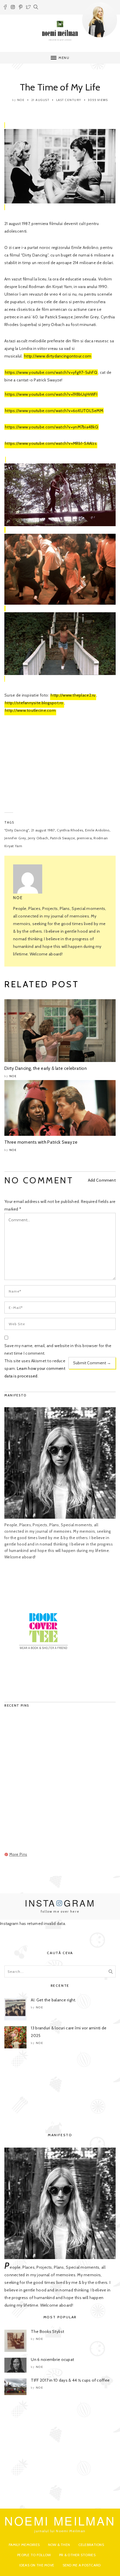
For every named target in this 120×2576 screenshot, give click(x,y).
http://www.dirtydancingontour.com (58, 356)
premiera (84, 838)
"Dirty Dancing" (17, 830)
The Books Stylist (47, 2331)
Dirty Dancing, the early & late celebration (46, 1068)
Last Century (69, 100)
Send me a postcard (82, 2565)
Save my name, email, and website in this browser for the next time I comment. (58, 1349)
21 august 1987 (43, 830)
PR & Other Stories (77, 2555)
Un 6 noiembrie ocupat (52, 2359)
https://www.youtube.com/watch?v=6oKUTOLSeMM (54, 411)
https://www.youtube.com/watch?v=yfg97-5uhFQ (51, 372)
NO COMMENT (39, 1180)
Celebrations (91, 2545)
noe (21, 100)
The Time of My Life (60, 87)
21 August (40, 100)
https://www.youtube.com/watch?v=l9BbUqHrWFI (51, 394)
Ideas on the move (37, 2565)
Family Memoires (24, 2545)
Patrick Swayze (62, 838)
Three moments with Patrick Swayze (41, 1142)
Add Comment (102, 1180)
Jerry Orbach (38, 838)
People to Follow (34, 2555)
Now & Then (59, 2545)
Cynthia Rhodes (70, 830)
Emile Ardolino (97, 830)
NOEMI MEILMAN (60, 2520)
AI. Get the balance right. (53, 2000)
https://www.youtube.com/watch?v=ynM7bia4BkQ (52, 427)
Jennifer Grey (15, 838)
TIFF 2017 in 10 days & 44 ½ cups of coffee (70, 2380)
